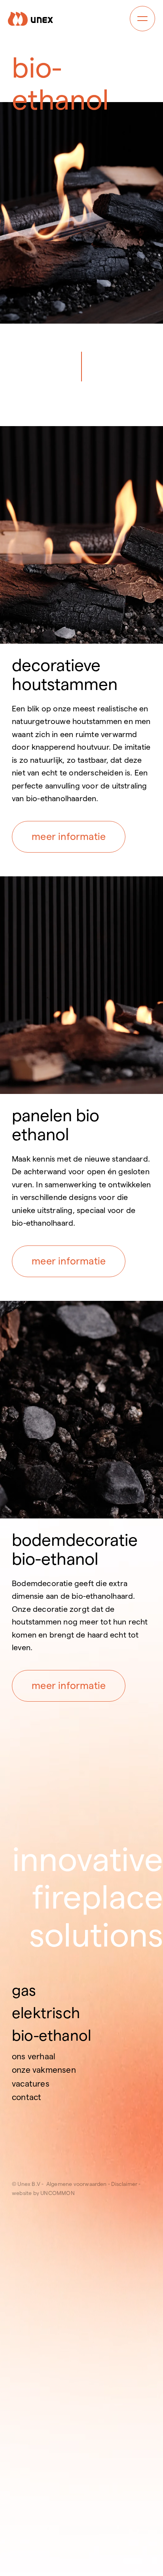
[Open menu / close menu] (142, 19)
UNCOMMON (58, 2193)
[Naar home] (30, 19)
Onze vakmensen (44, 2070)
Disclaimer (125, 2184)
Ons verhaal (34, 2056)
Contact (27, 2097)
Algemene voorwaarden (78, 2184)
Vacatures (31, 2084)
